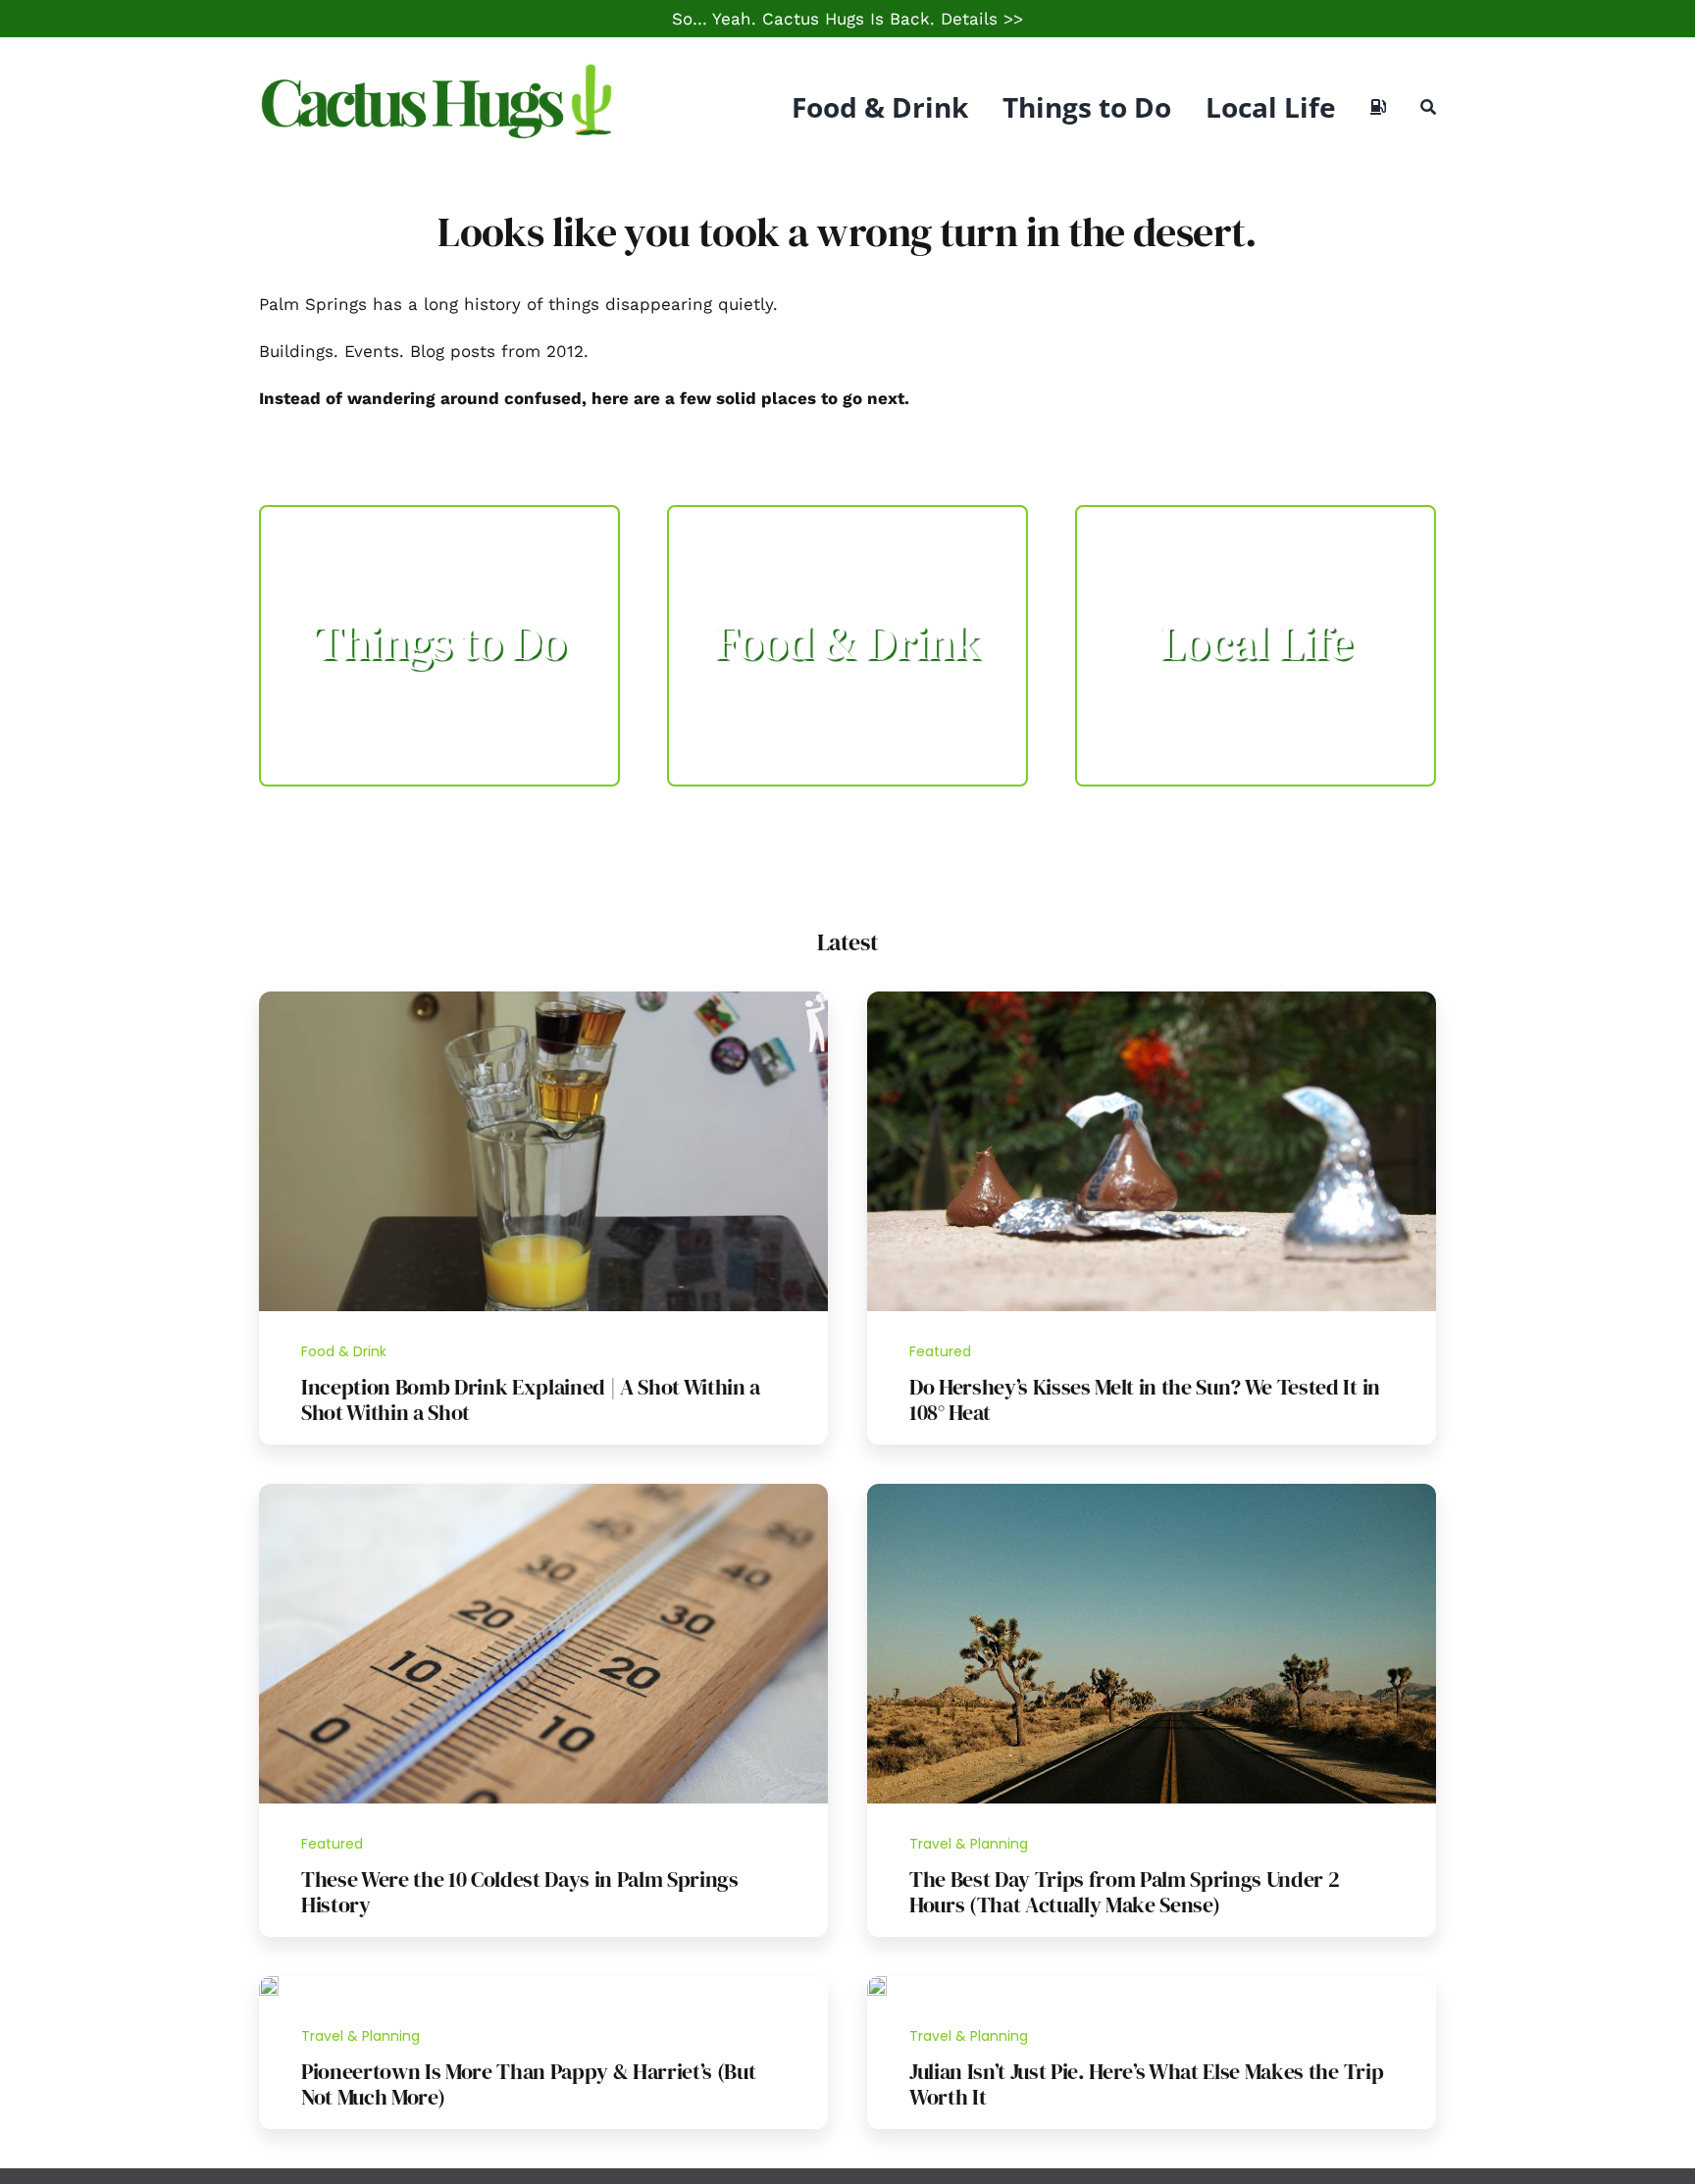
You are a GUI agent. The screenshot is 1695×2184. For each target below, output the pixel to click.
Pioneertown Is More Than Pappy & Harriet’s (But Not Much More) (529, 2084)
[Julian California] (877, 1984)
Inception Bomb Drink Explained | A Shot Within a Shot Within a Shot (531, 1399)
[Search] (1428, 107)
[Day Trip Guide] (1152, 1492)
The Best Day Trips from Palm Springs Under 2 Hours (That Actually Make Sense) (1124, 1892)
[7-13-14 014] (1152, 999)
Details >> (982, 19)
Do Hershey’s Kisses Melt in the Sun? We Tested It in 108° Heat (1145, 1399)
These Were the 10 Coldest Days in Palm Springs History (520, 1892)
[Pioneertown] (269, 1984)
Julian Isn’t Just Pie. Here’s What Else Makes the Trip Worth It (1146, 2084)
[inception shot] (543, 999)
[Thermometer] (543, 1492)
